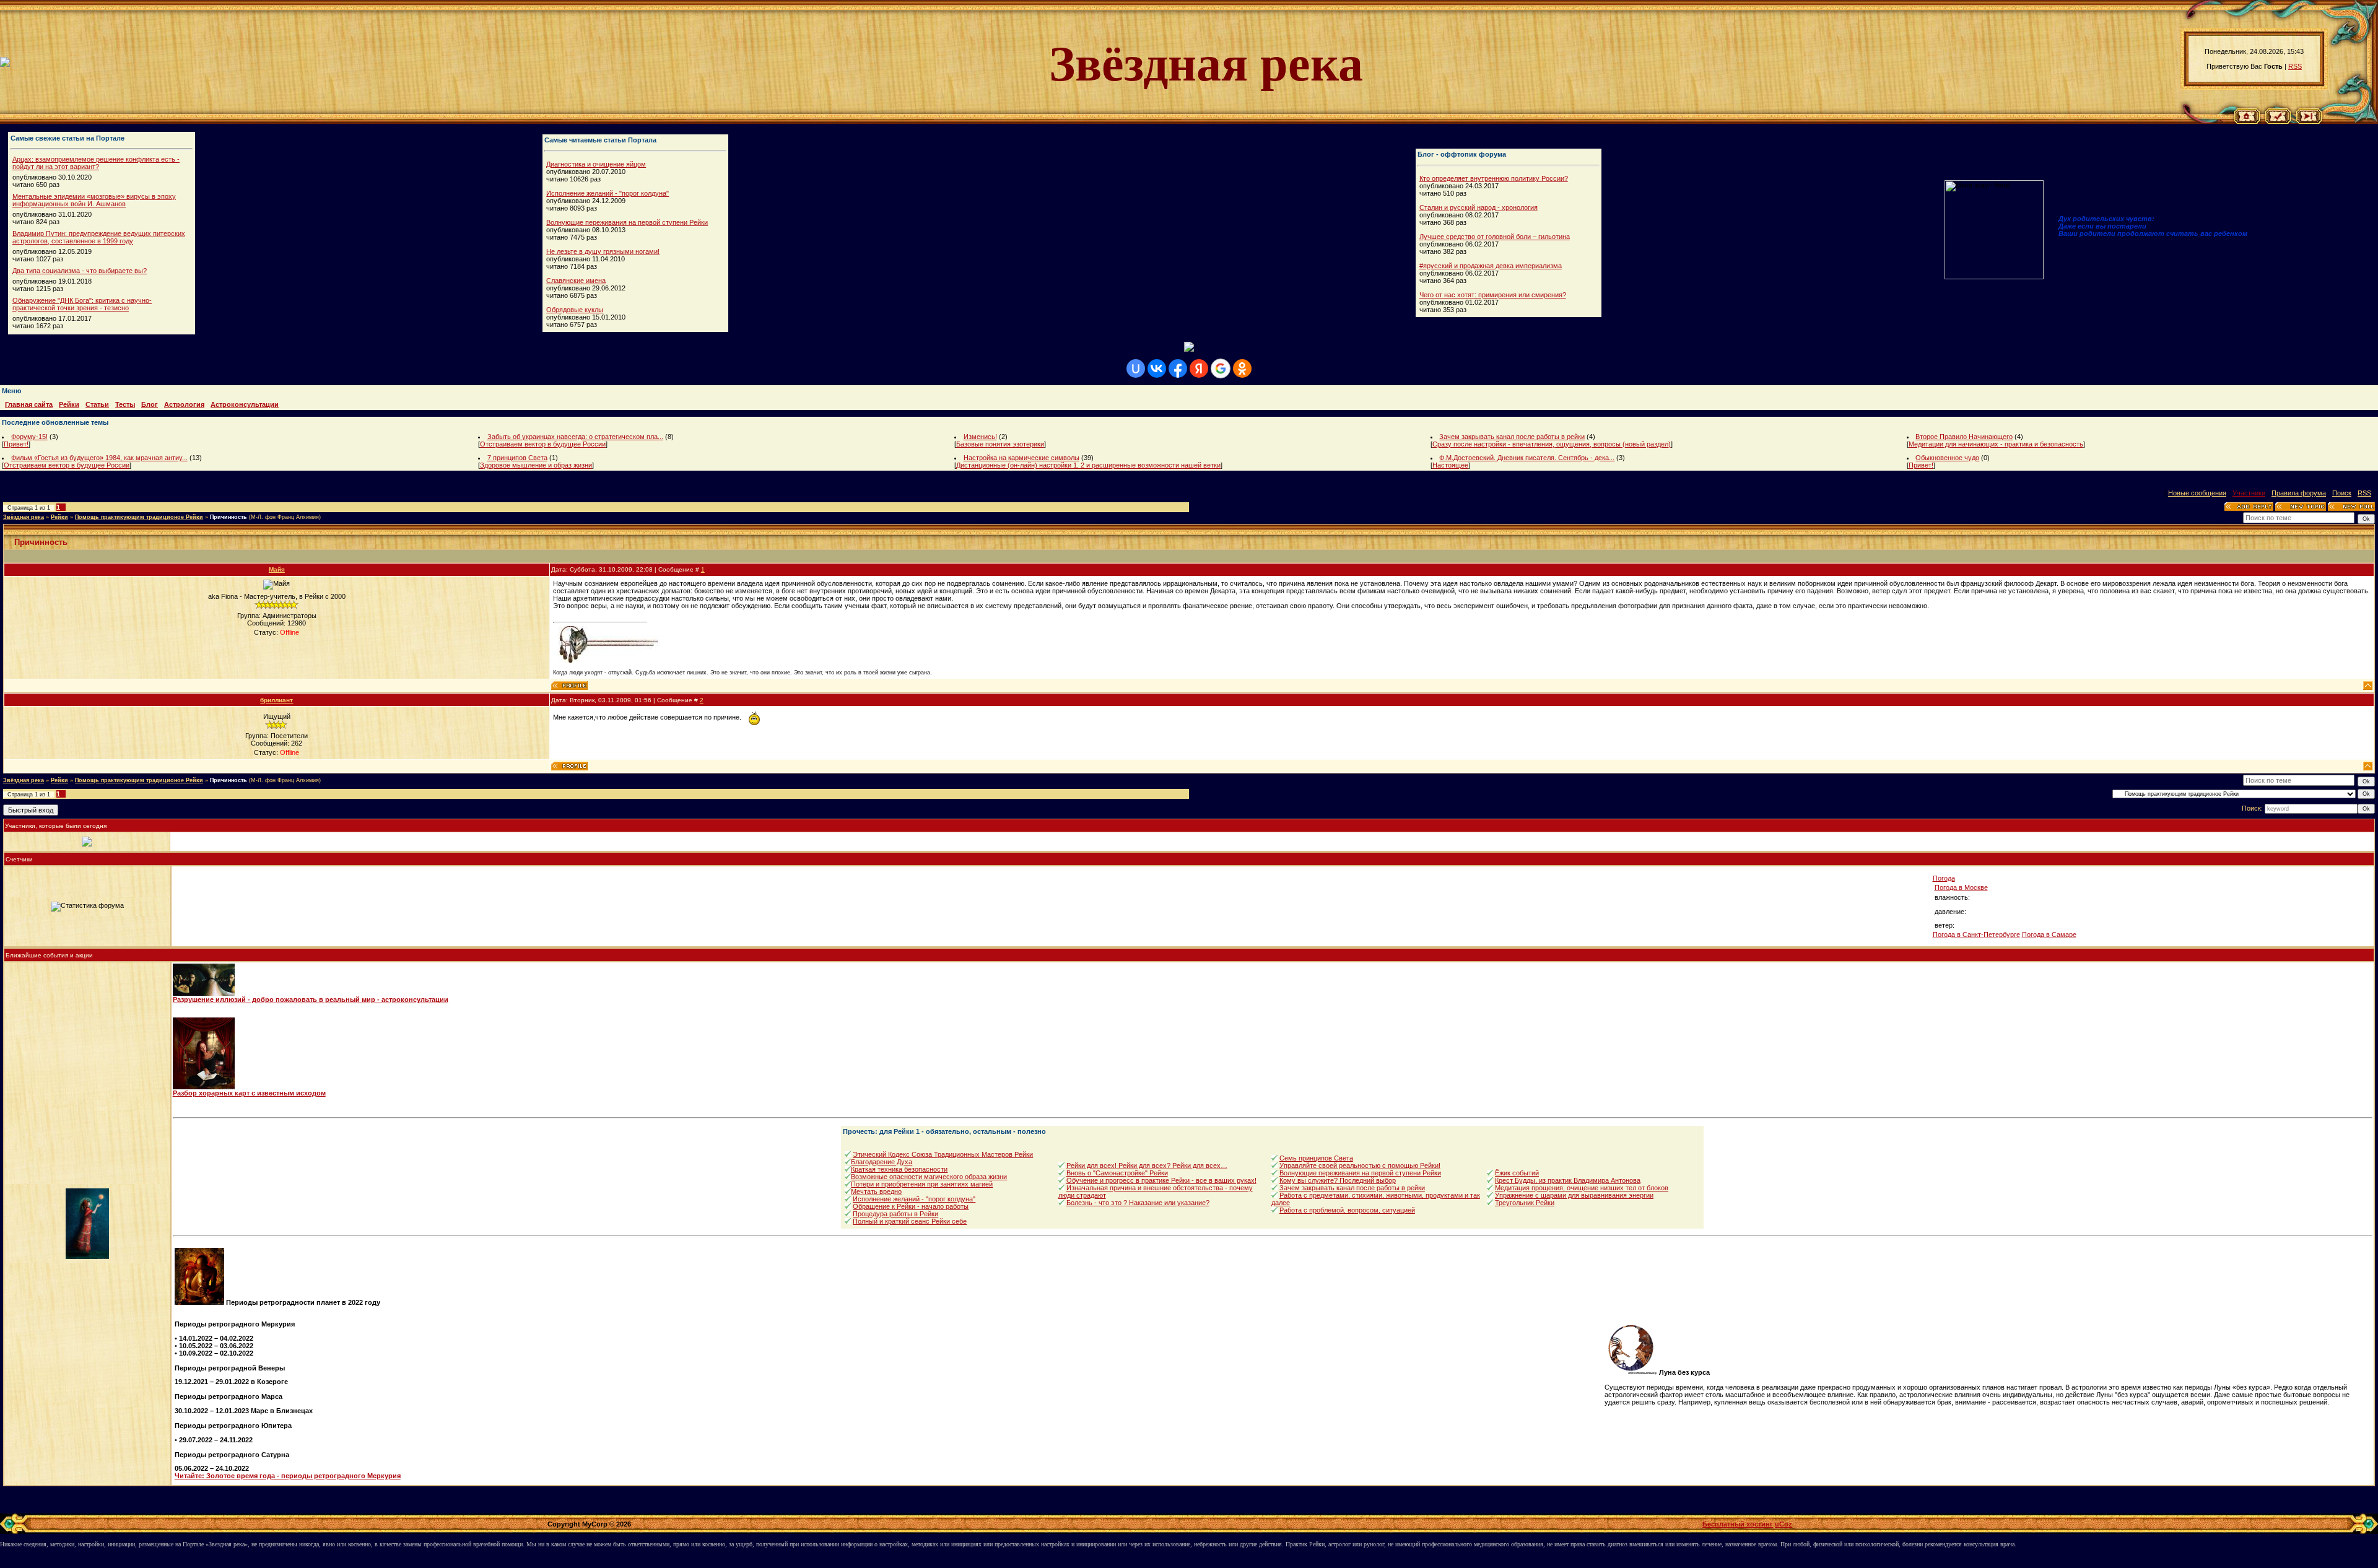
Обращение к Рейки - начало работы (911, 1206)
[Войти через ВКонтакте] (1157, 368)
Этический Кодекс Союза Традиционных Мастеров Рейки (943, 1154)
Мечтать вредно (876, 1191)
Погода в (1961, 887)
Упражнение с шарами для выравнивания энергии (1574, 1195)
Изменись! (980, 437)
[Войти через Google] (1221, 368)
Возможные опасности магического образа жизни (929, 1177)
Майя (277, 569)
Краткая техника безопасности (899, 1169)
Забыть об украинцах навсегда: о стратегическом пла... (575, 437)
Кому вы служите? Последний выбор (1338, 1180)
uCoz (1783, 1524)
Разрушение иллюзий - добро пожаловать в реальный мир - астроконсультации (311, 1000)
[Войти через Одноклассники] (1242, 368)
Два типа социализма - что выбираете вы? (80, 271)
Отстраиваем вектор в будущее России (543, 444)
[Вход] (2309, 121)
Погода (1944, 878)
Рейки (59, 517)
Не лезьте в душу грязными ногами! (603, 251)
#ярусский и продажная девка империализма (1491, 266)
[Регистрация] (2278, 121)
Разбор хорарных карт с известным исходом (249, 1093)
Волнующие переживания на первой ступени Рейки (627, 222)
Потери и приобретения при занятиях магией (922, 1184)
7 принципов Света (517, 458)
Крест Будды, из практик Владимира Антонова (1568, 1180)
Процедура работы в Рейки (895, 1214)
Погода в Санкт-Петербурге (1976, 934)
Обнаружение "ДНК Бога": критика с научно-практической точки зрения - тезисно (82, 304)
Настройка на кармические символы (1021, 458)
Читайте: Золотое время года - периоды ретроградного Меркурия (288, 1476)
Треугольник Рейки (1525, 1203)
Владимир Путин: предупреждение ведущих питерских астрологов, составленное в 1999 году (99, 237)
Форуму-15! (29, 437)
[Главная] (2247, 121)
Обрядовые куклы (575, 310)
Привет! (16, 444)
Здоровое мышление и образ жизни (536, 465)
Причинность (229, 517)
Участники (2249, 493)
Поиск (2342, 493)
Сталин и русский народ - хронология (1479, 207)
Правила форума (2299, 493)
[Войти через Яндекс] (1199, 368)
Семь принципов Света (1316, 1158)
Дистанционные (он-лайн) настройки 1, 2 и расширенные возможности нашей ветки (1088, 465)
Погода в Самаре (2049, 934)
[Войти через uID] (1136, 368)
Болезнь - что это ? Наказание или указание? (1138, 1203)
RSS (2295, 66)
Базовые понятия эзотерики (1000, 444)
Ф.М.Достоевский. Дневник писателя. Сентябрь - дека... (1527, 458)
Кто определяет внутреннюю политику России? (1494, 178)
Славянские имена (576, 281)
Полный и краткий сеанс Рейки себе (910, 1221)
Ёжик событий (1517, 1173)
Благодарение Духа (882, 1162)
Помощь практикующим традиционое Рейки (139, 517)
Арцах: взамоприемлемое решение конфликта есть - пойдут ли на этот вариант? (96, 163)
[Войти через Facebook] (1178, 368)
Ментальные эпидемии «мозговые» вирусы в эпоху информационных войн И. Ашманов (94, 200)
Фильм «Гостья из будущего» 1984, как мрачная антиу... (99, 458)
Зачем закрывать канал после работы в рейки (1512, 437)
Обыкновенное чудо (1947, 458)
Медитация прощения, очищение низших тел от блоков (1582, 1188)
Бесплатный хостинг (1738, 1524)
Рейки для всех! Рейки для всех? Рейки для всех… (1147, 1165)
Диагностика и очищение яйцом (596, 164)
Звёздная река (24, 517)
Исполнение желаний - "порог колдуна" (608, 193)
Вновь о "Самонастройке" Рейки (1117, 1173)
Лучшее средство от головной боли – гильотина (1495, 237)
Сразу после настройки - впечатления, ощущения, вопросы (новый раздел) (1552, 444)
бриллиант (277, 700)
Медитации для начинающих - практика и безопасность (1996, 444)
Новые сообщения (2197, 493)
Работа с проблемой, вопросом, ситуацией (1347, 1210)
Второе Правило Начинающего (1964, 437)
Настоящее (1450, 465)
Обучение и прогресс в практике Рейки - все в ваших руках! (1161, 1180)
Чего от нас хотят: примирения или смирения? (1493, 295)
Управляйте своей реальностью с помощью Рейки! (1360, 1165)
